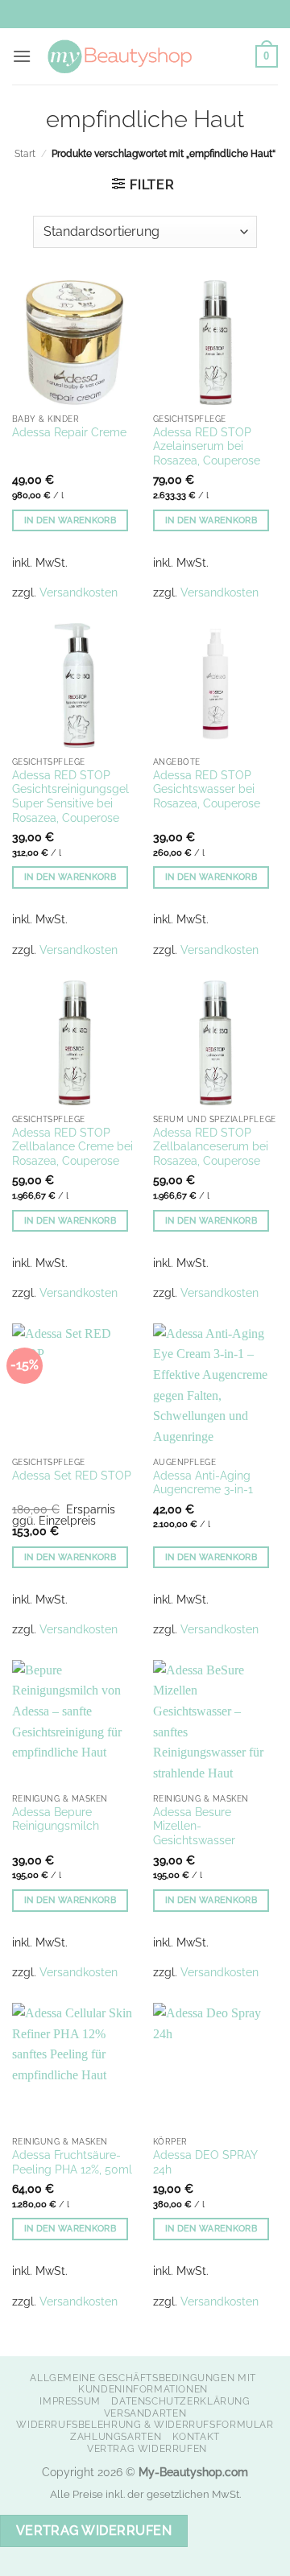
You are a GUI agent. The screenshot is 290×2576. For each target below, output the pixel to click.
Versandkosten (79, 592)
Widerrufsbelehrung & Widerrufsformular (145, 2424)
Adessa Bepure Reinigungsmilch (56, 1819)
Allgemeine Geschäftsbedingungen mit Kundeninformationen (143, 2384)
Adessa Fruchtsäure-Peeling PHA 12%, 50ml (72, 2162)
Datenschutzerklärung (180, 2401)
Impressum (70, 2401)
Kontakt (196, 2436)
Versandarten (145, 2413)
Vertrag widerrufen (147, 2448)
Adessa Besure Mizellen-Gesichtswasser (194, 1826)
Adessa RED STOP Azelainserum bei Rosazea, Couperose (207, 446)
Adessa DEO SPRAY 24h (205, 2162)
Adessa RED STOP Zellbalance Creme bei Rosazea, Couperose (72, 1147)
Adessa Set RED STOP (72, 1476)
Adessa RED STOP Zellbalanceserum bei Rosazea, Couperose (211, 1147)
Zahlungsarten (116, 2436)
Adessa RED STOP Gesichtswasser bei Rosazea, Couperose (207, 789)
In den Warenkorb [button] (70, 520)
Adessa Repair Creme (69, 432)
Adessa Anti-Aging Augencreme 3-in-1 (203, 1483)
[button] (22, 56)
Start (25, 154)
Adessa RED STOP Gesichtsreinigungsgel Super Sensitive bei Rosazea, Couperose (70, 797)
